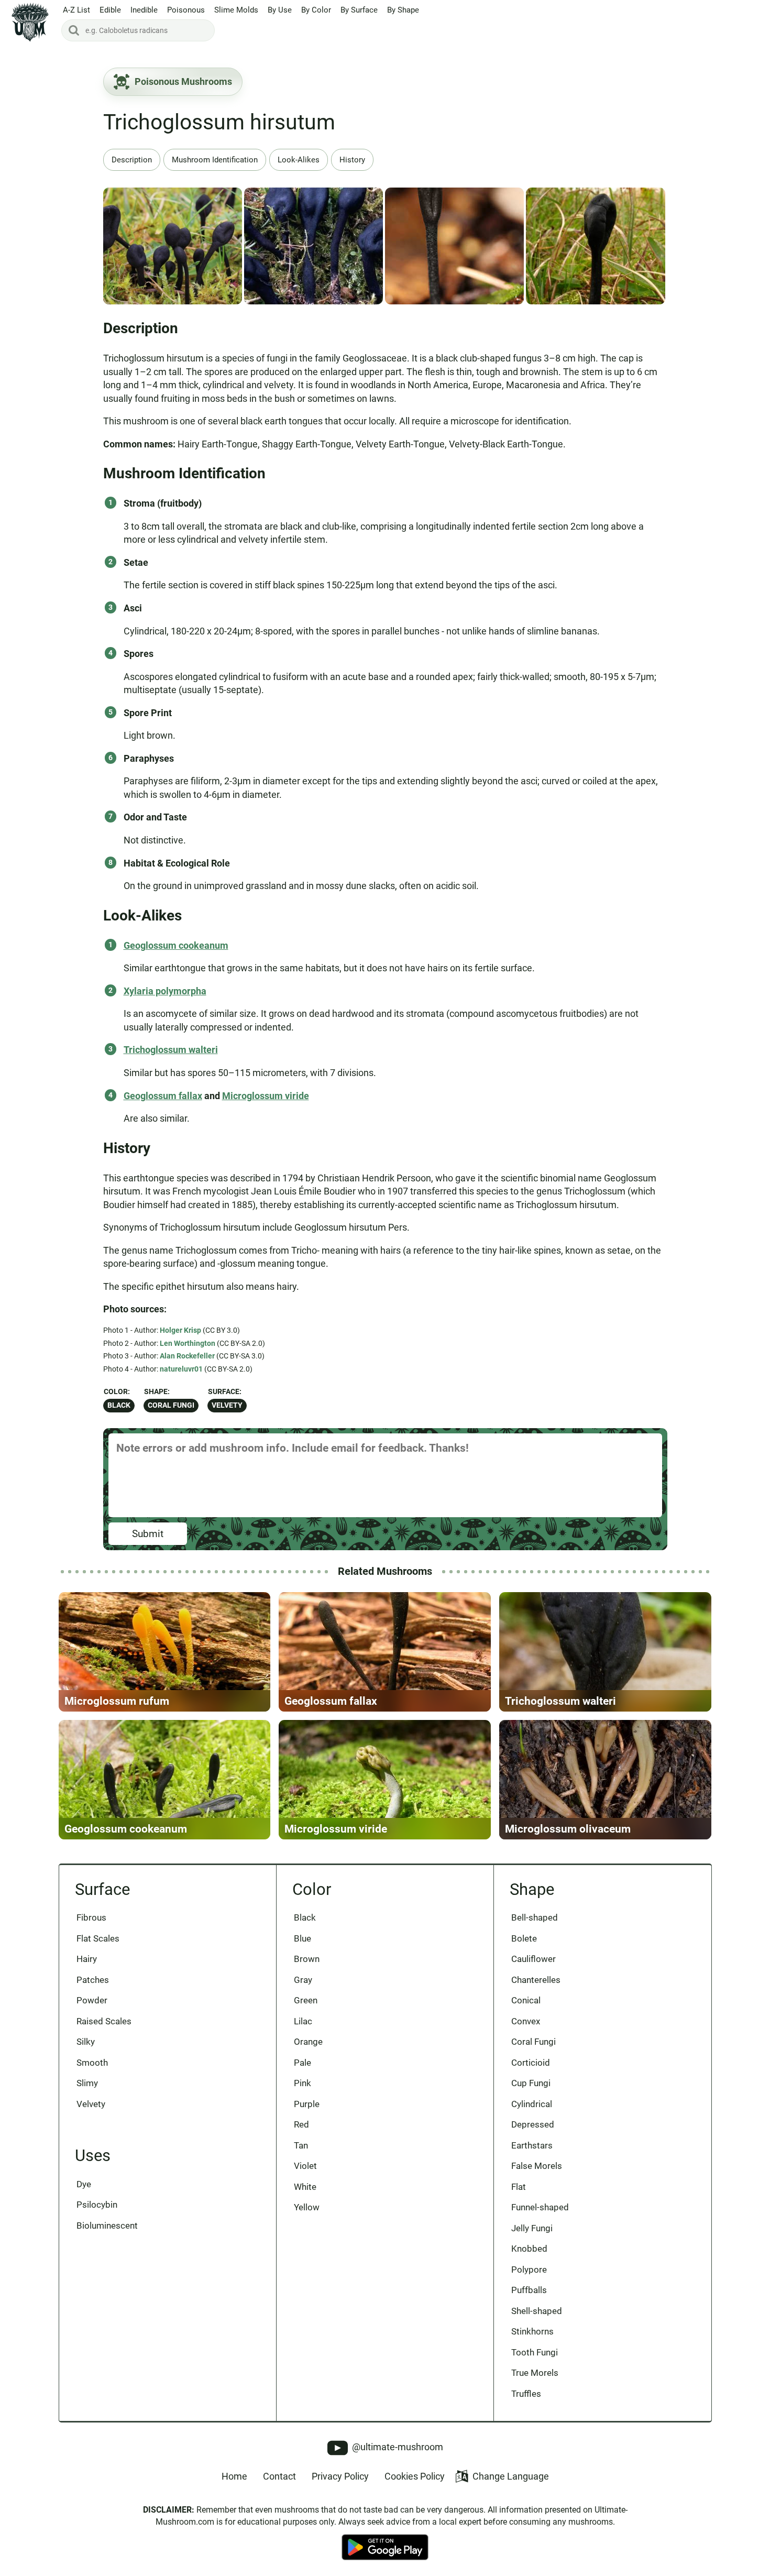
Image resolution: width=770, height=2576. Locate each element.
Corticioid (531, 2063)
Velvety (227, 1405)
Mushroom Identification (215, 160)
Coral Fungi (171, 1405)
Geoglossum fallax (163, 1096)
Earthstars (532, 2145)
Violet (305, 2166)
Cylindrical (532, 2104)
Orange (308, 2042)
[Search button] (74, 30)
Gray (303, 1980)
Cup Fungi (531, 2083)
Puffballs (529, 2290)
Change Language (511, 2476)
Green (306, 2000)
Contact (279, 2476)
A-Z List (76, 10)
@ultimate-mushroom (397, 2447)
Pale (302, 2063)
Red (301, 2124)
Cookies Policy (415, 2476)
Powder (92, 2000)
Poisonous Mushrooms (183, 81)
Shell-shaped (537, 2311)
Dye (84, 2184)
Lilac (303, 2021)
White (305, 2187)
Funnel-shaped (540, 2207)
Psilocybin (97, 2205)
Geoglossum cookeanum (176, 945)
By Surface (359, 10)
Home (234, 2476)
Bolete (524, 1938)
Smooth (92, 2063)
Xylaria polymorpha (165, 991)
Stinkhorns (532, 2331)
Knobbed (529, 2249)
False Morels (537, 2166)
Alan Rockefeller (187, 1356)
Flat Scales (98, 1938)
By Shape (403, 10)
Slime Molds (236, 10)
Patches (93, 1980)
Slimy (87, 2083)
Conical (526, 2000)
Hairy (87, 1959)
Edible (110, 10)
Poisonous (186, 10)
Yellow (307, 2207)
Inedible (144, 10)
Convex (526, 2021)
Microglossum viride (266, 1096)
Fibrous (91, 1917)
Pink (302, 2083)
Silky (86, 2042)
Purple (307, 2104)
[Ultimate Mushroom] (30, 22)
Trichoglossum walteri (171, 1050)
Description (132, 160)
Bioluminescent (107, 2226)
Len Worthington (188, 1343)
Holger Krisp (180, 1330)
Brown (307, 1959)
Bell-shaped (535, 1917)
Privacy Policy (340, 2476)
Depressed (533, 2124)
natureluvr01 (181, 1369)
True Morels (535, 2373)
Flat (519, 2187)
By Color (316, 10)
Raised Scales (104, 2021)
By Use (280, 10)
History (352, 160)
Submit (148, 1534)
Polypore (529, 2270)
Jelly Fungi (532, 2228)
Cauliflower (533, 1959)
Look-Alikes (299, 160)
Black (119, 1405)
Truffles (526, 2394)
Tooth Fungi (535, 2352)
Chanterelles (536, 1980)
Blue (302, 1938)
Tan (301, 2145)
